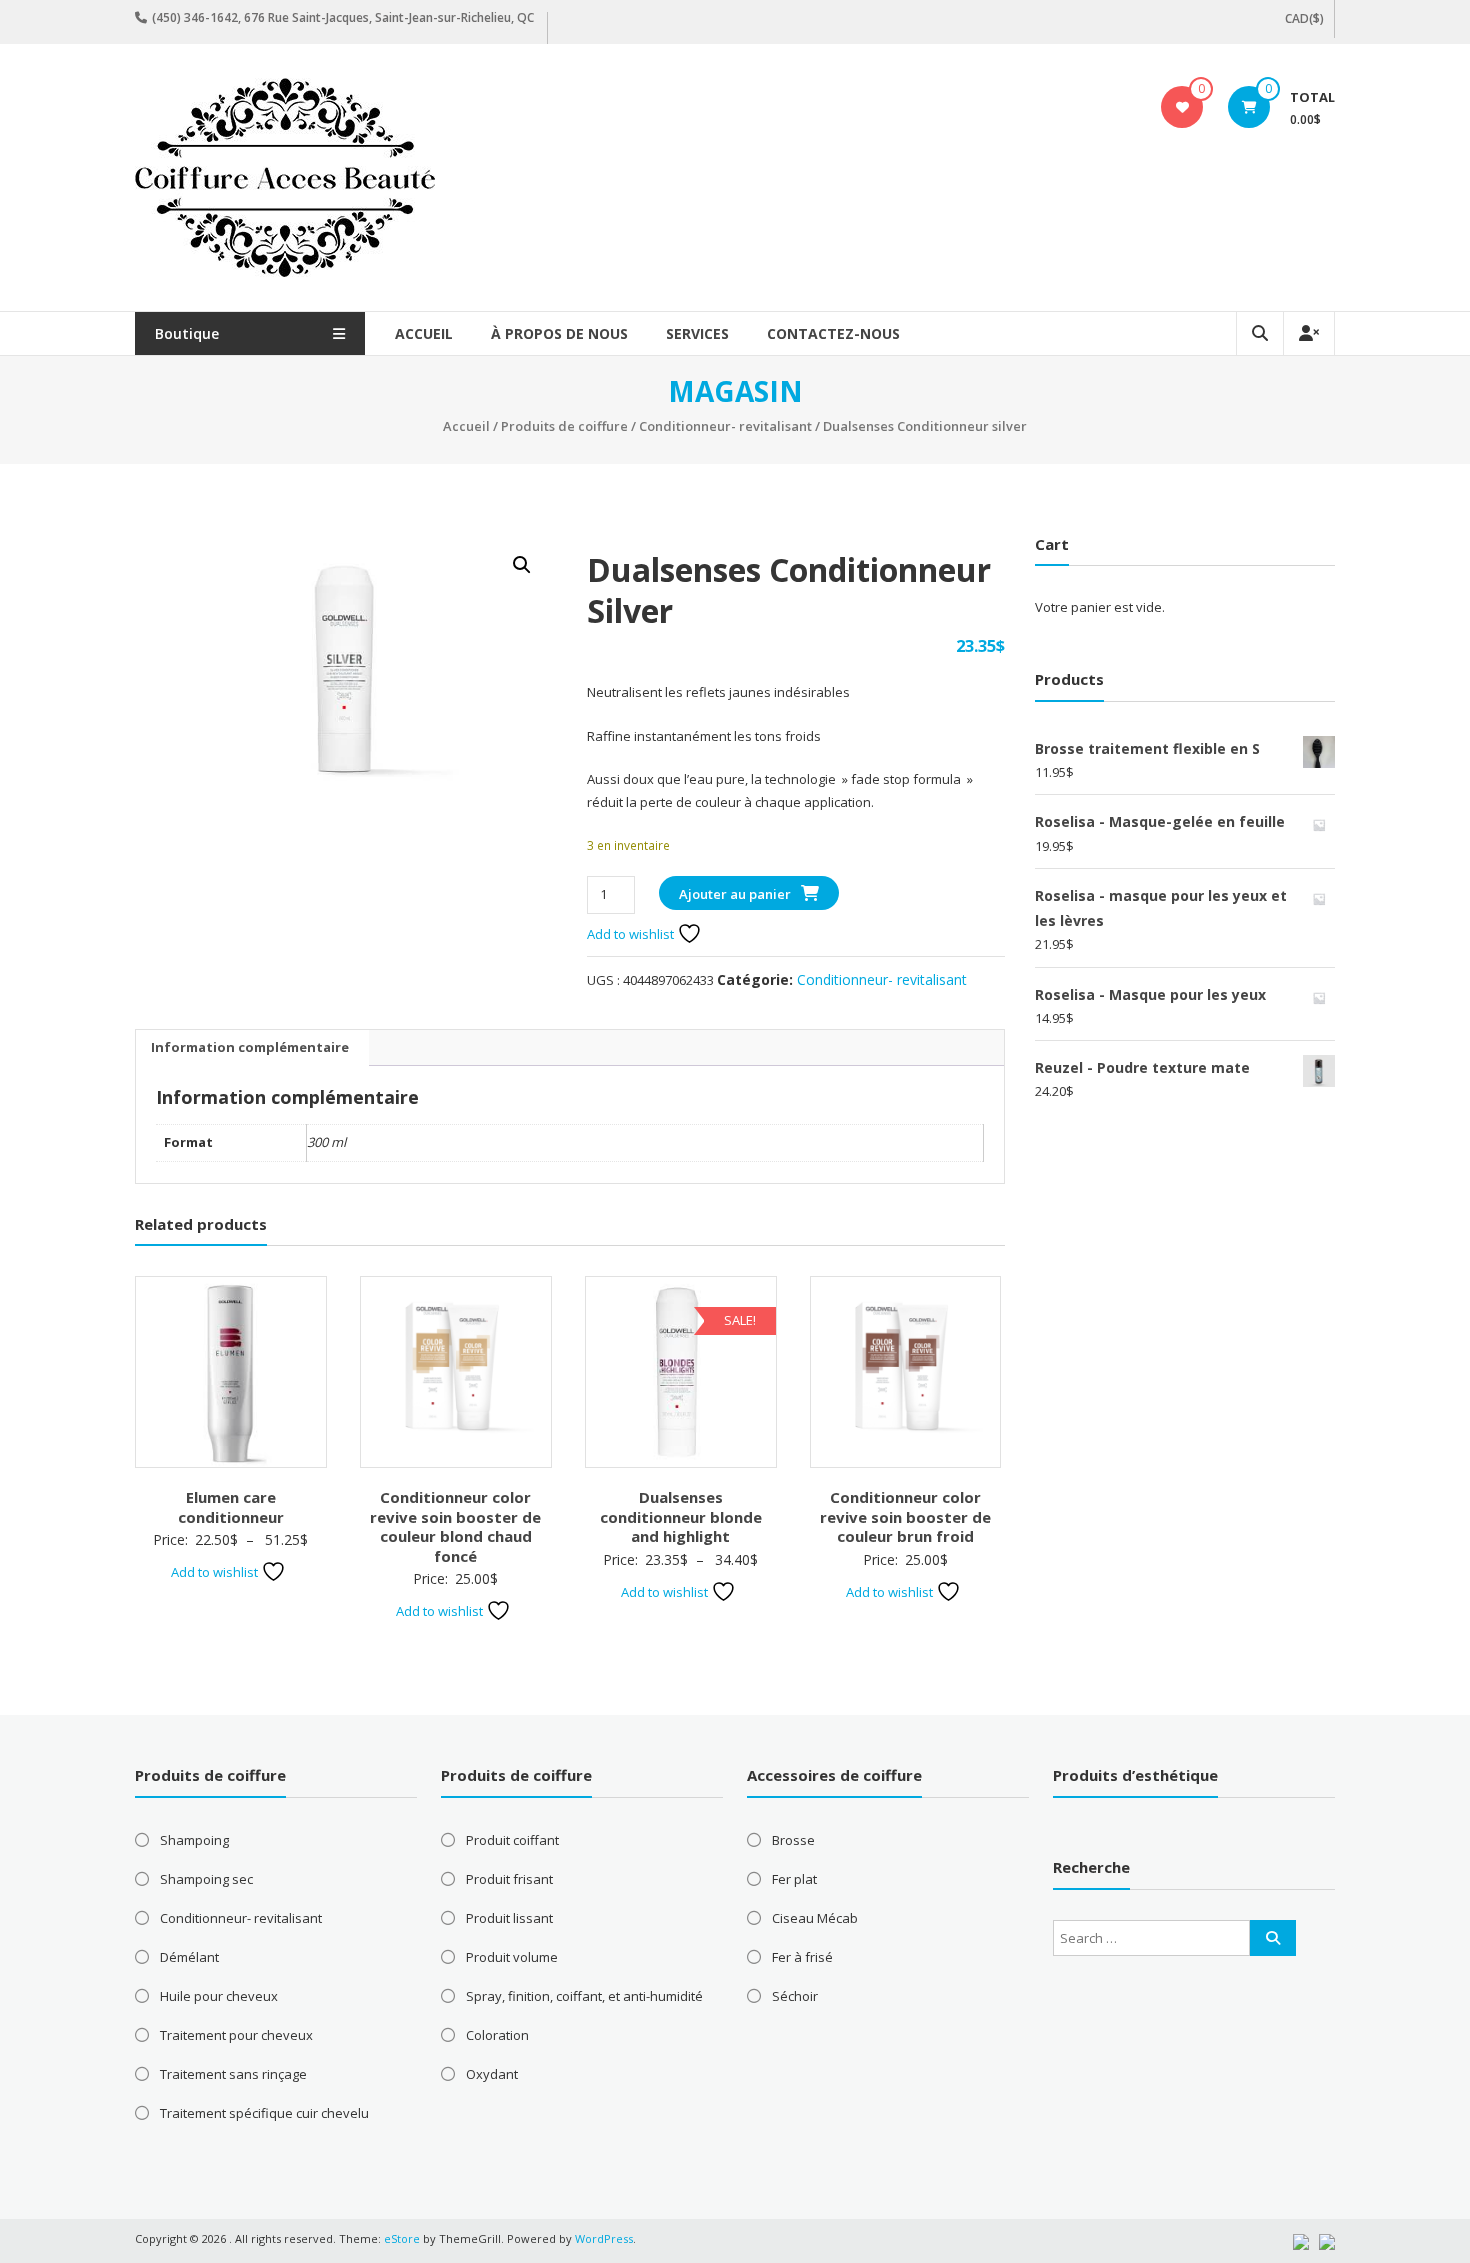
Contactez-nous (833, 333)
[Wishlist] (1182, 107)
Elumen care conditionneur (231, 1507)
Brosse (793, 1840)
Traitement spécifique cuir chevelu (264, 2113)
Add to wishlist (632, 934)
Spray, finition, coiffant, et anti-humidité (584, 1996)
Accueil (424, 333)
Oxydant (492, 2074)
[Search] (1273, 1938)
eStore (402, 2238)
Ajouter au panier (735, 894)
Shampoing (194, 1840)
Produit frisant (509, 1879)
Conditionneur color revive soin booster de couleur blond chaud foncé (455, 1526)
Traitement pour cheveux (236, 2035)
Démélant (189, 1957)
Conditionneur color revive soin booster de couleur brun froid (905, 1516)
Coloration (497, 2035)
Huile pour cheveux (219, 1996)
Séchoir (795, 1996)
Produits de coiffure (564, 426)
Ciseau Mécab (815, 1918)
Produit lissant (509, 1918)
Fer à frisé (802, 1957)
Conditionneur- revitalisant (725, 426)
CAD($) (1304, 18)
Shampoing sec (206, 1879)
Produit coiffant (512, 1840)
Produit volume (512, 1957)
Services (697, 333)
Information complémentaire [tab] (250, 1047)
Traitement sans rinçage (233, 2074)
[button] (522, 565)
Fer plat (794, 1879)
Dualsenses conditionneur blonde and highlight (681, 1516)
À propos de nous (559, 333)
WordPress (604, 2238)
